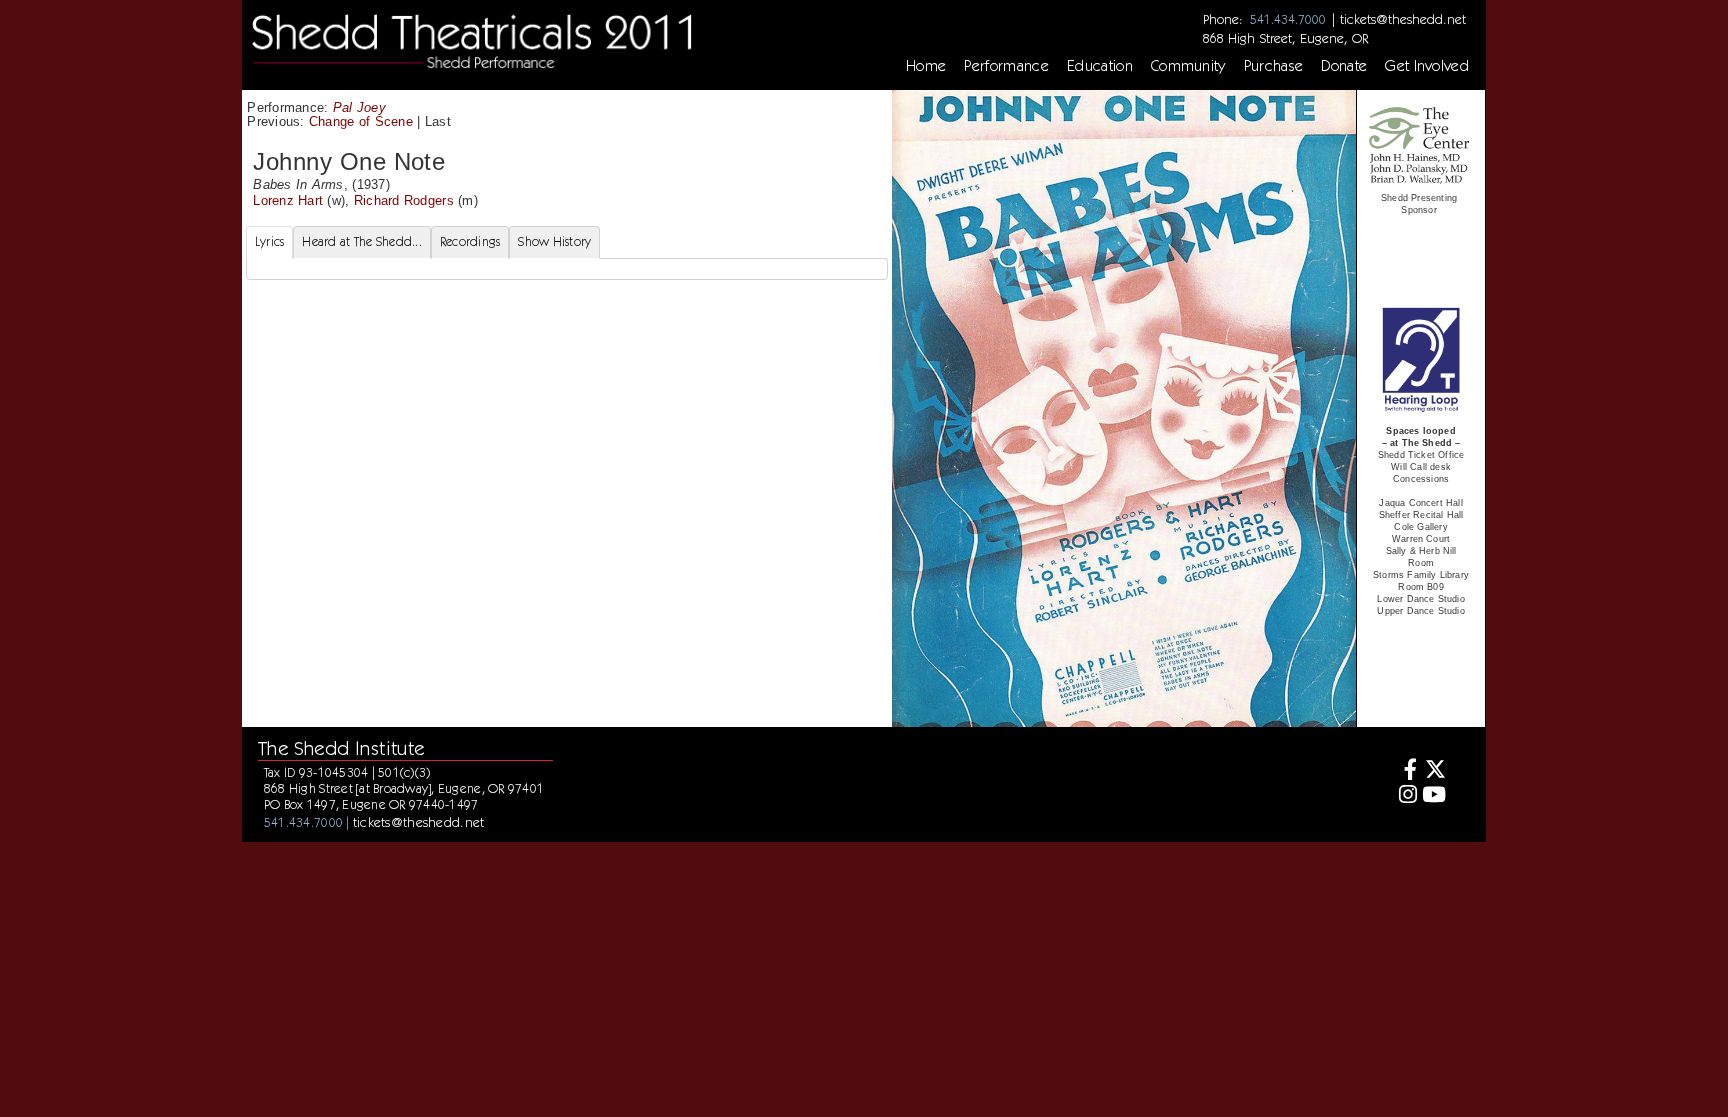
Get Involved (1427, 66)
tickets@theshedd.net (1403, 19)
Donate (1344, 66)
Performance (1006, 66)
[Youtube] (1434, 796)
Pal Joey (359, 107)
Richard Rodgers (404, 200)
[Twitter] (1434, 771)
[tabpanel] (567, 269)
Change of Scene (361, 121)
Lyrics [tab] (270, 241)
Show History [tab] (554, 241)
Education (1100, 66)
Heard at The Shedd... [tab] (361, 241)
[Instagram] (1404, 796)
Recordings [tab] (470, 241)
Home (926, 66)
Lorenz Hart (288, 200)
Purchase (1274, 66)
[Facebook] (1404, 771)
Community (1188, 66)
